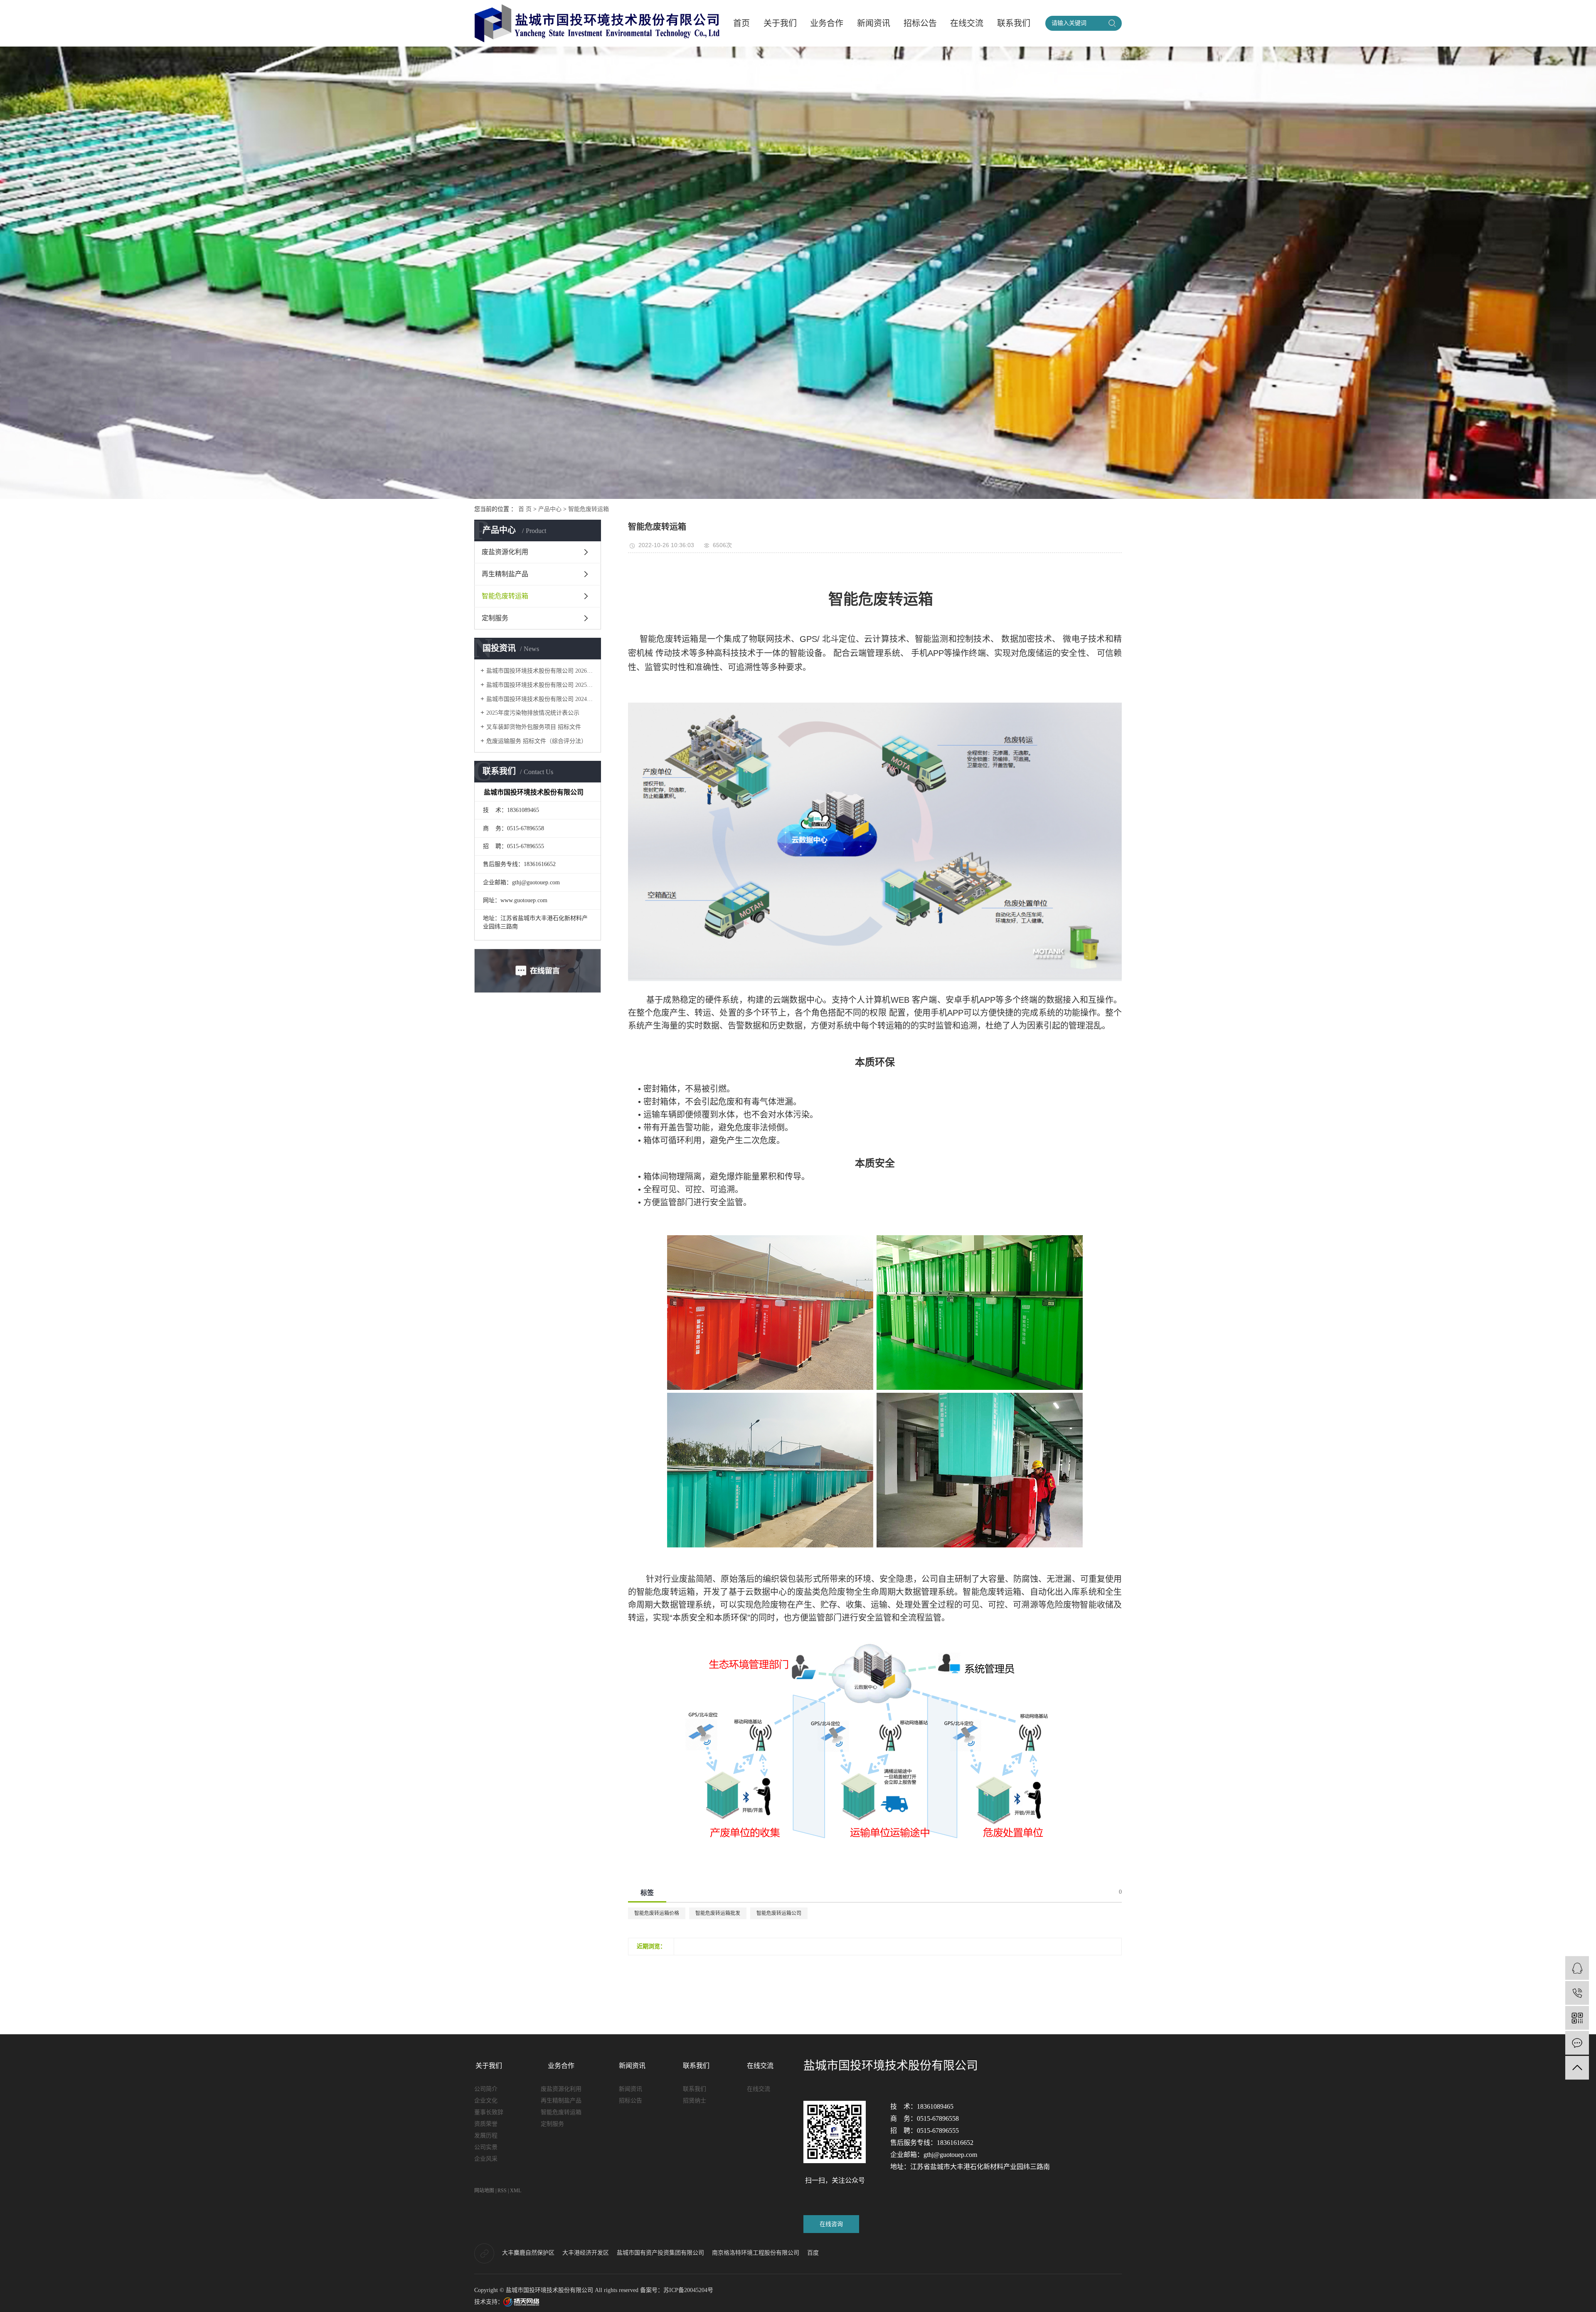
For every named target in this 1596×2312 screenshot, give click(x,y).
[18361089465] (1577, 1993)
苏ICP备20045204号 (688, 2290)
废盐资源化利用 (505, 552)
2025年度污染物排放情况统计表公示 (533, 713)
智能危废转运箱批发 (718, 1913)
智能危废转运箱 (589, 509)
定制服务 (495, 618)
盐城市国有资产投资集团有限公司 (661, 2253)
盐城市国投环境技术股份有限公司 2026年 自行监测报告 (541, 671)
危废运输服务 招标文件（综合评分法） (537, 741)
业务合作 (827, 23)
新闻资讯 (874, 23)
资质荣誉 (486, 2124)
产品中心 (550, 509)
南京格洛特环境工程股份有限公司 (756, 2253)
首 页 (525, 509)
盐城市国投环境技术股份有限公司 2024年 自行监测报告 (541, 699)
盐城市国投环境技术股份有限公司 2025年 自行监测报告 (541, 685)
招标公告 (920, 23)
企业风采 (486, 2159)
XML (516, 2191)
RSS (502, 2191)
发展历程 (486, 2136)
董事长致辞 (489, 2112)
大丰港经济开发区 (586, 2253)
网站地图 (484, 2191)
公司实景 (486, 2147)
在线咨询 (831, 2224)
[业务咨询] (1577, 1968)
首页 (741, 23)
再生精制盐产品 (505, 574)
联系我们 (1014, 23)
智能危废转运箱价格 (657, 1913)
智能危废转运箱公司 (779, 1913)
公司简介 (486, 2089)
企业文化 (486, 2101)
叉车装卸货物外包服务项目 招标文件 (534, 727)
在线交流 (967, 23)
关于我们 (780, 23)
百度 (813, 2253)
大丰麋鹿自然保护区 (529, 2253)
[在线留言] (1577, 2043)
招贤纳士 (695, 2101)
